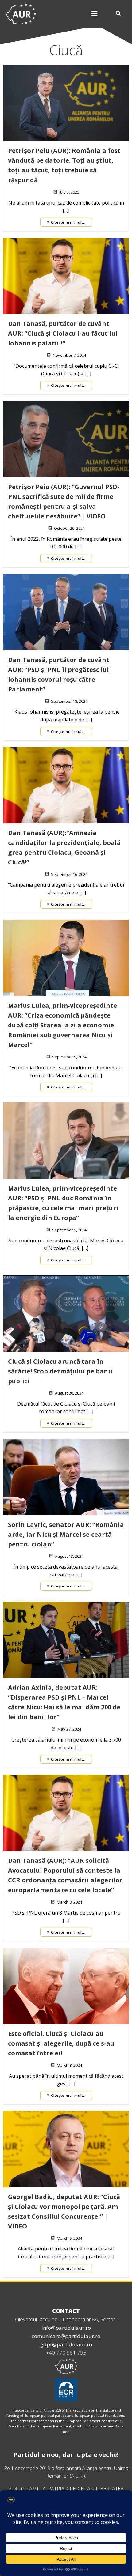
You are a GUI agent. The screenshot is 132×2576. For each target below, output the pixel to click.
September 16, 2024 (69, 874)
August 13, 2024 (69, 1556)
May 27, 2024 (69, 1729)
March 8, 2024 (69, 1902)
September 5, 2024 (69, 1230)
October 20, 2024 (69, 528)
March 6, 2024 (69, 2238)
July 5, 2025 (69, 192)
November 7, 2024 (69, 355)
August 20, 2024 (69, 1393)
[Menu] (95, 14)
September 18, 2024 (69, 701)
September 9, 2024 (69, 1057)
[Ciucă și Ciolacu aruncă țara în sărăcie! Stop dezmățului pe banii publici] (66, 1313)
